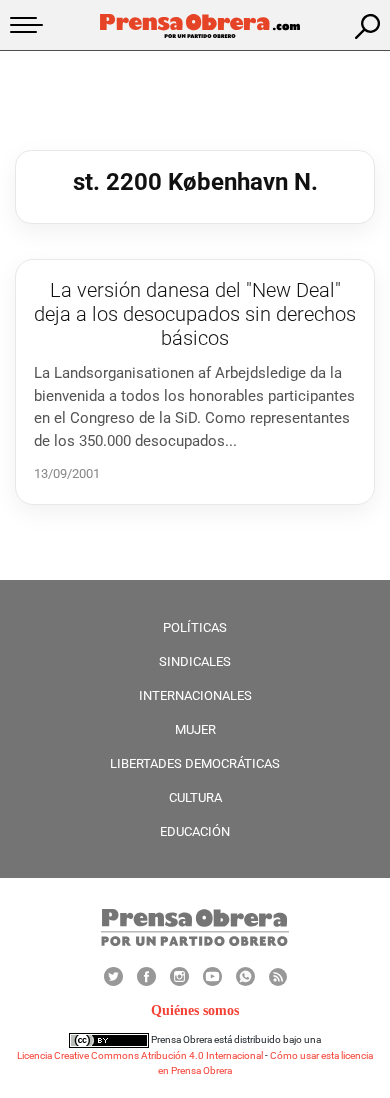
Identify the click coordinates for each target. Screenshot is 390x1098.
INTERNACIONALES (195, 695)
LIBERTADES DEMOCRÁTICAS (195, 763)
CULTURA (195, 797)
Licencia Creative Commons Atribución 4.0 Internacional (140, 1055)
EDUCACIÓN (195, 831)
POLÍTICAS (195, 627)
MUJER (195, 729)
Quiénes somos (195, 1010)
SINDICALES (195, 661)
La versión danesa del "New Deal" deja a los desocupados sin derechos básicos (195, 314)
